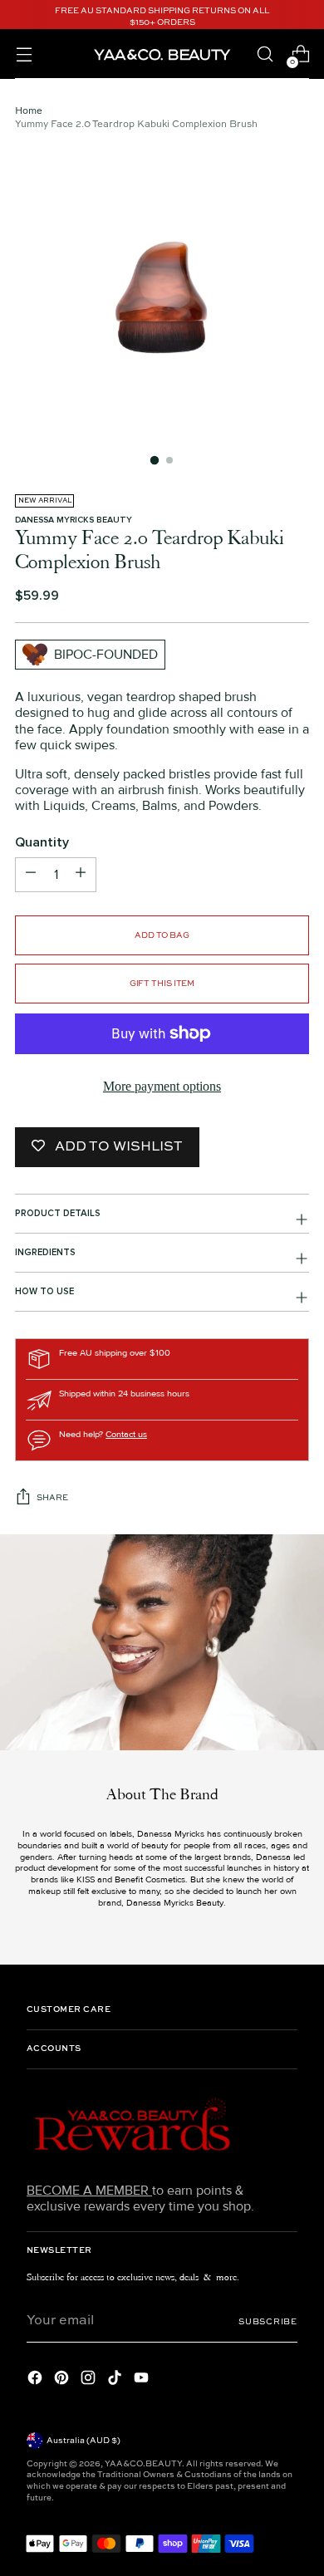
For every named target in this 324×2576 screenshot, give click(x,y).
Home (29, 111)
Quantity (42, 843)
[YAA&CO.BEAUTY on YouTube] (143, 2380)
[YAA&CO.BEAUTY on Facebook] (37, 2380)
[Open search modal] (265, 54)
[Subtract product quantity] (81, 875)
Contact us (126, 1434)
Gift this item (162, 984)
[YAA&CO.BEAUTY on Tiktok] (116, 2380)
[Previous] (20, 17)
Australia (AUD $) (83, 2441)
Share (52, 1498)
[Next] (304, 17)
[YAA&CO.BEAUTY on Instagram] (90, 2380)
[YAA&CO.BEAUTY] (162, 54)
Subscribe (268, 2322)
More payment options (162, 1086)
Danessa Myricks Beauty (74, 520)
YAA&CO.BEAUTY (143, 2464)
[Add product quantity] (31, 875)
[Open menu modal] (24, 54)
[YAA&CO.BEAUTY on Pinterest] (63, 2380)
